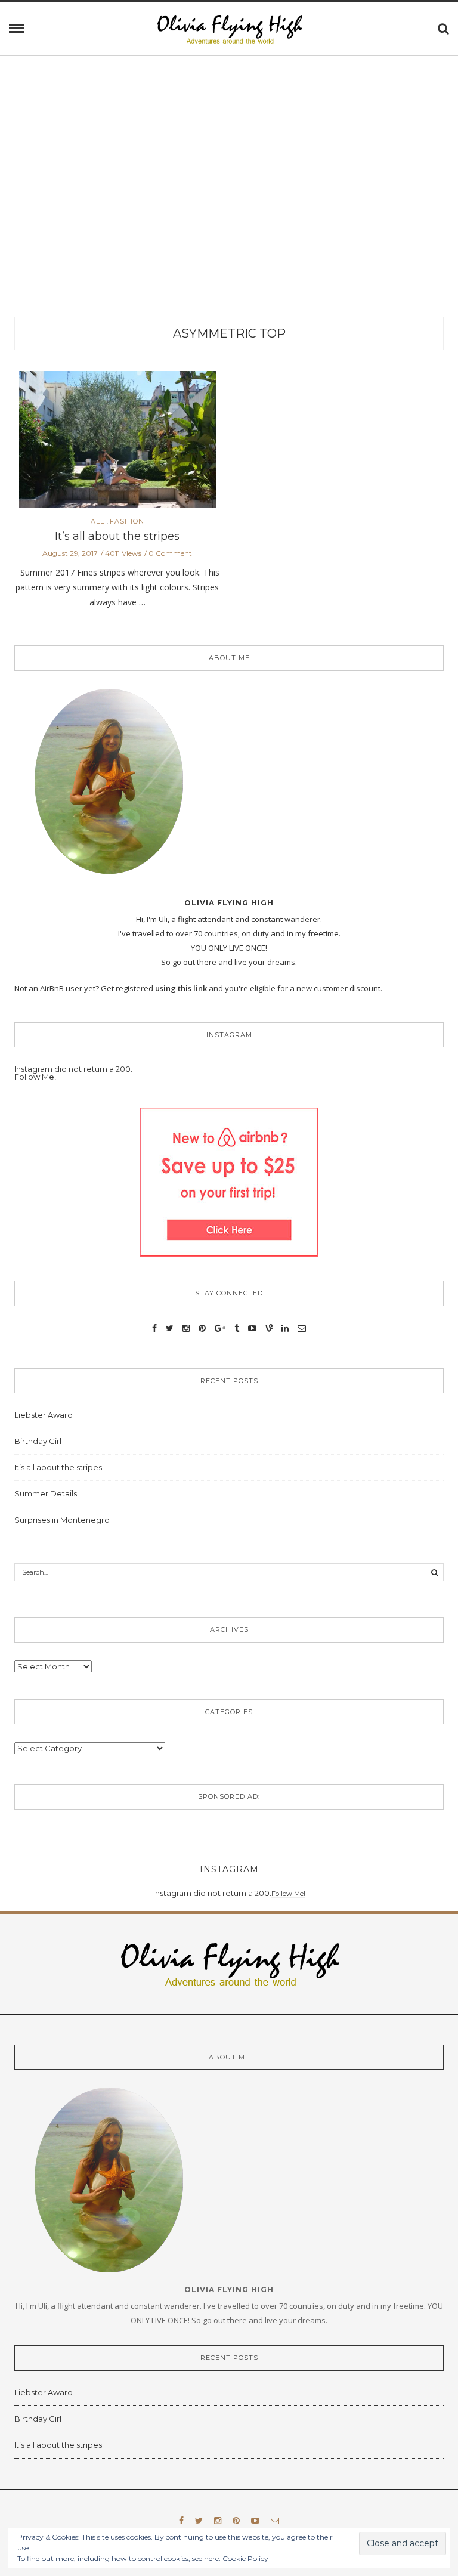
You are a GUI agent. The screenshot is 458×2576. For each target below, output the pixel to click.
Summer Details (46, 1493)
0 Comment (170, 553)
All (98, 522)
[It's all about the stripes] (117, 443)
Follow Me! (35, 1077)
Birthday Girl (38, 1441)
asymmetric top (229, 333)
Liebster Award (44, 1415)
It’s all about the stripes (117, 536)
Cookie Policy (245, 2558)
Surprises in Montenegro (62, 1520)
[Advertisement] (229, 203)
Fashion (127, 522)
